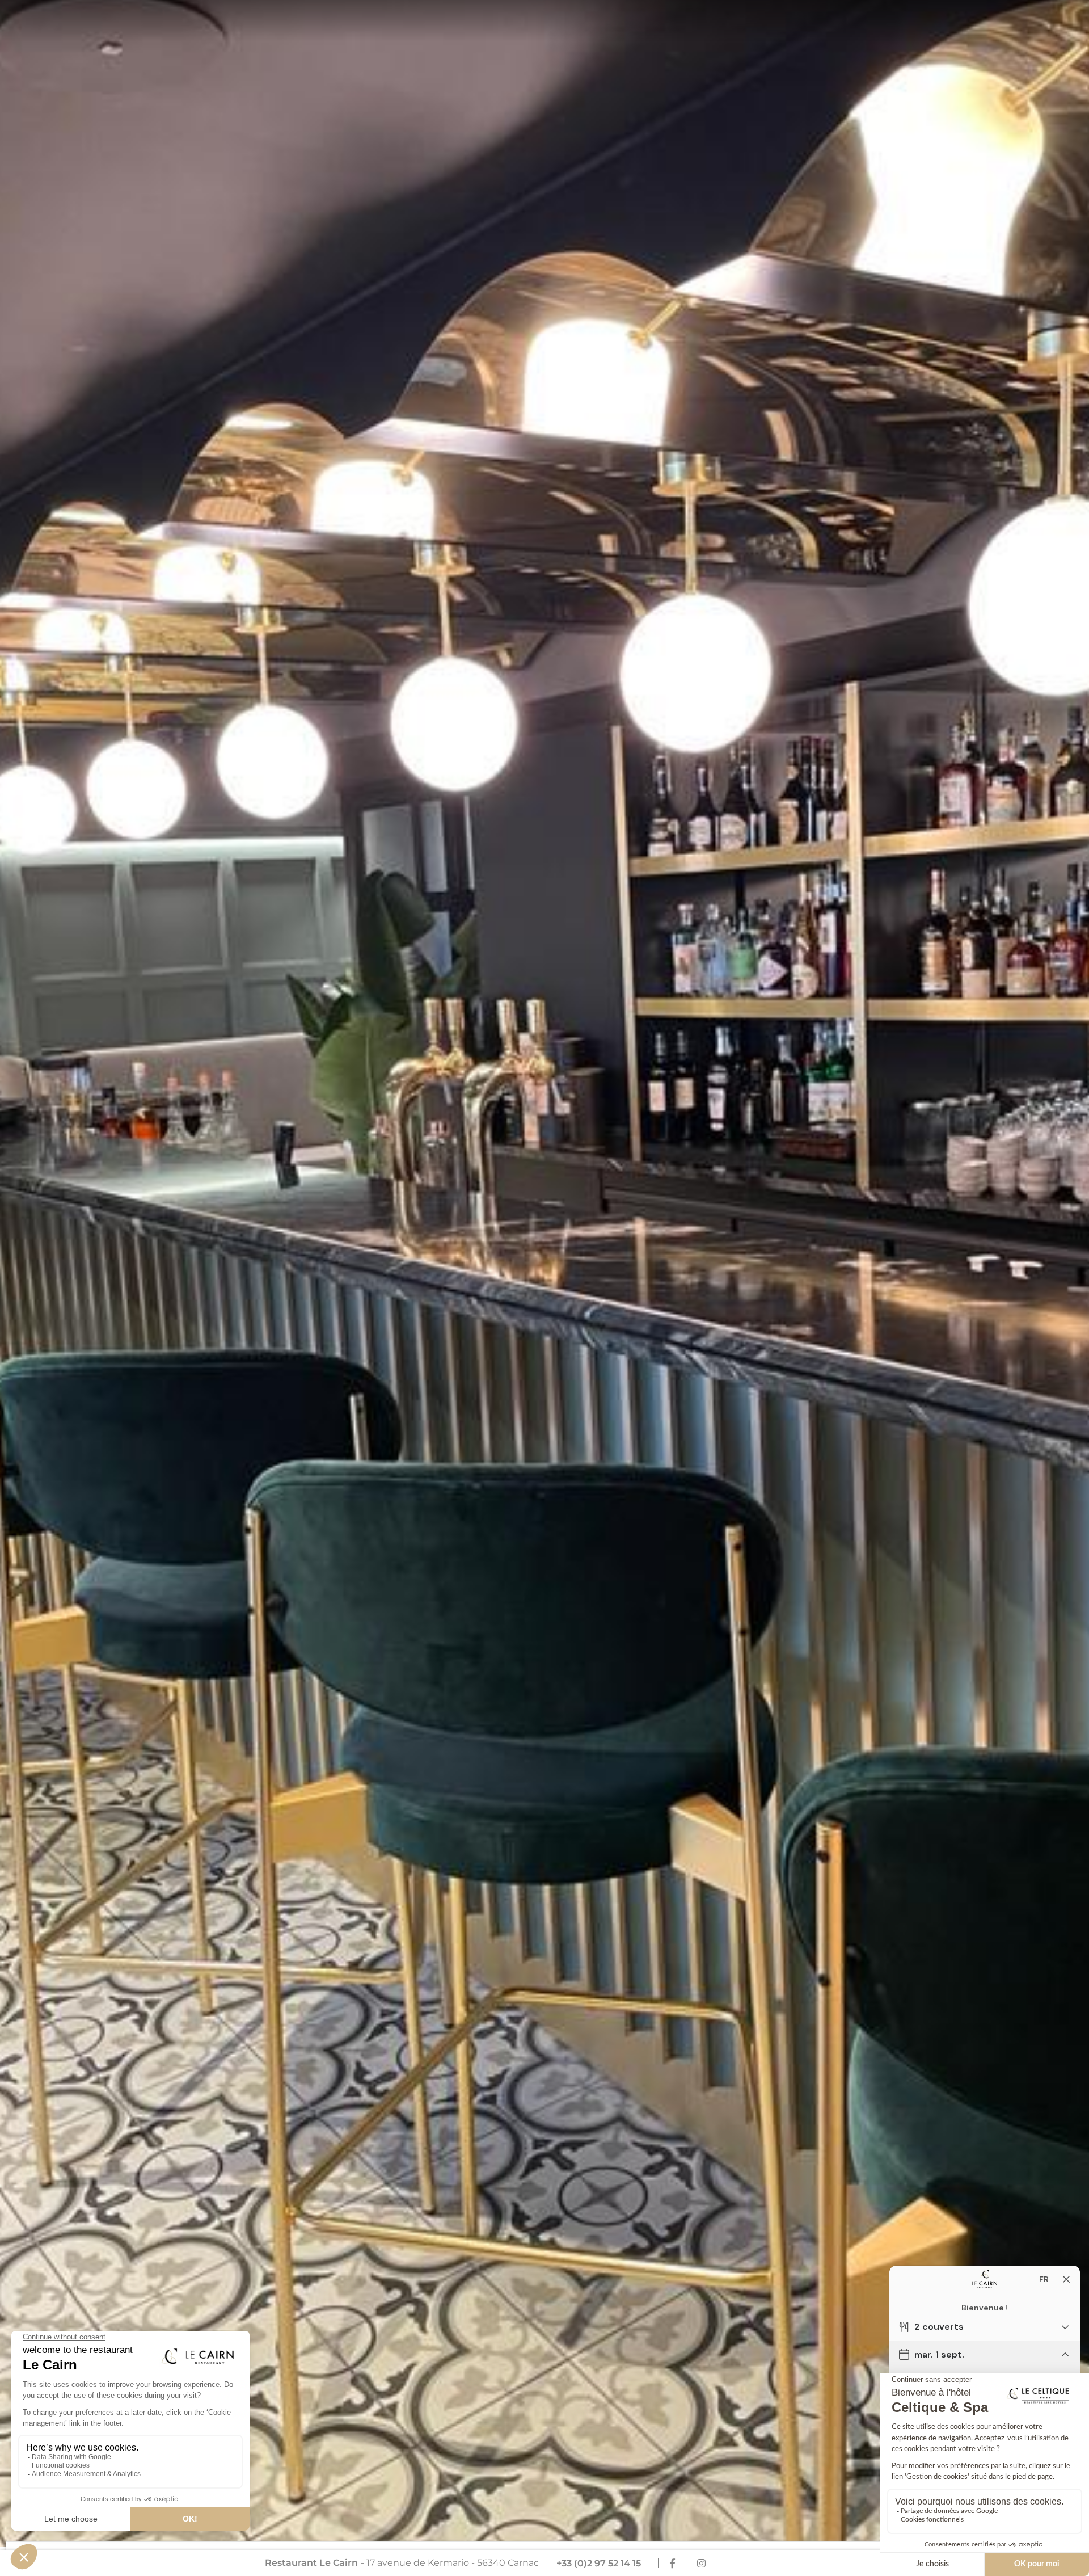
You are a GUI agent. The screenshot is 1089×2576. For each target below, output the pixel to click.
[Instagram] (701, 2563)
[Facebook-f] (672, 2563)
